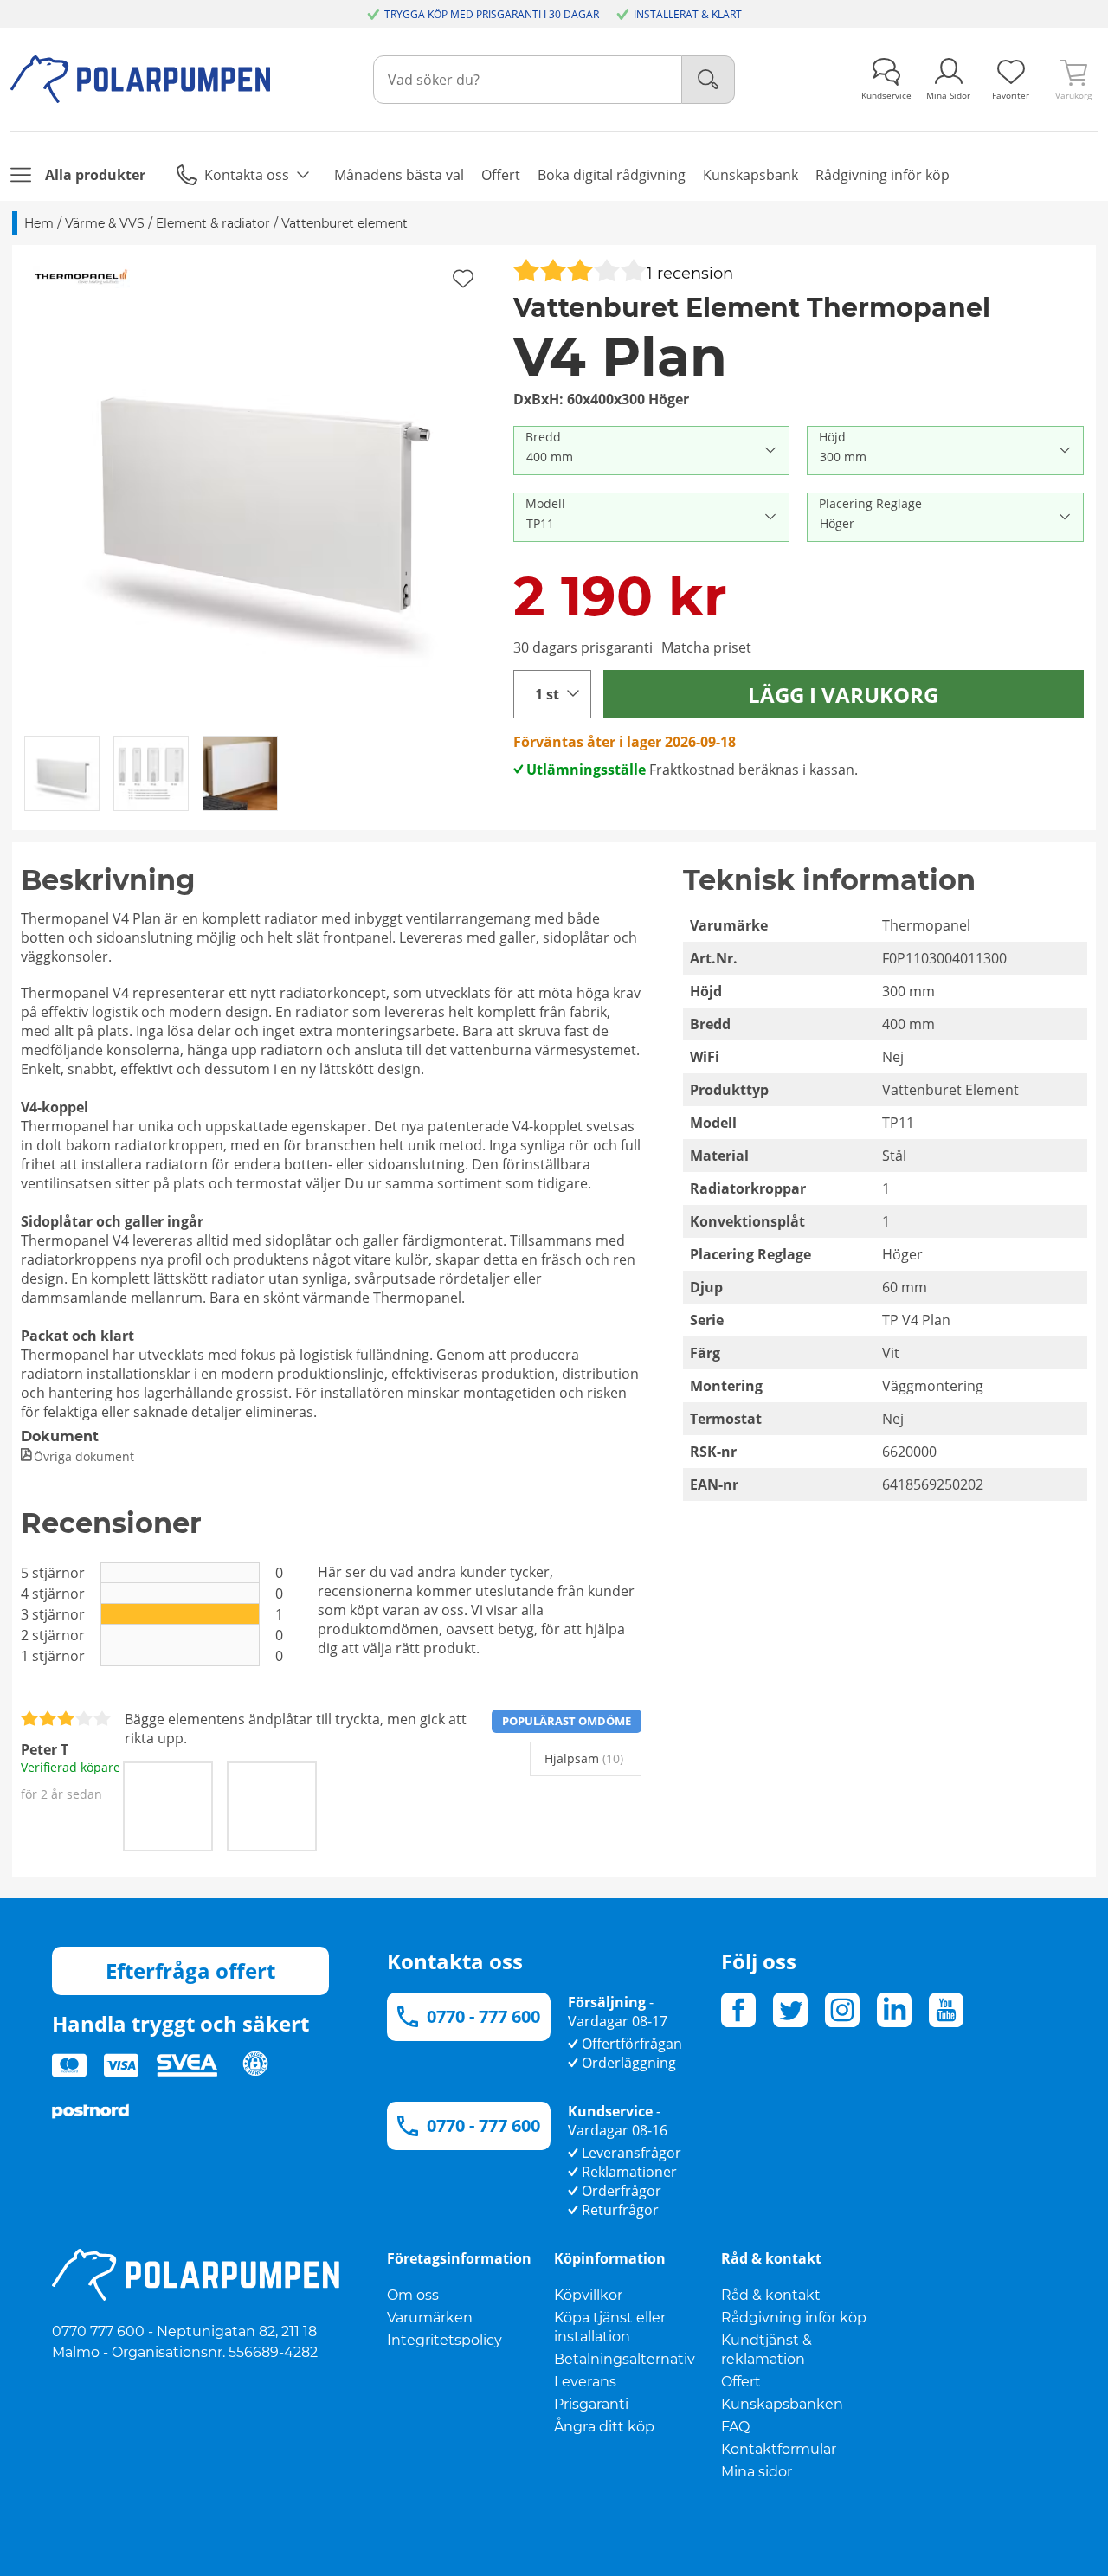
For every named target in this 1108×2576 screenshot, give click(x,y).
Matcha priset (706, 647)
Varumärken (430, 2318)
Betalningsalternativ (625, 2359)
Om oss (413, 2295)
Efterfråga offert (190, 1971)
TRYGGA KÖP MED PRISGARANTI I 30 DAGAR (492, 14)
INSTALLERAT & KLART (688, 14)
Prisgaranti (591, 2404)
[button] (257, 489)
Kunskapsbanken (782, 2404)
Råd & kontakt (771, 2295)
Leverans (585, 2382)
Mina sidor (757, 2472)
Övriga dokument (84, 1456)
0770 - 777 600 (483, 2016)
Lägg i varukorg (843, 695)
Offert (741, 2382)
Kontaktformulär (779, 2449)
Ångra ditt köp (604, 2427)
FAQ (735, 2427)
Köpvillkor (588, 2295)
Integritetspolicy (444, 2340)
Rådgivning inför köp (794, 2318)
